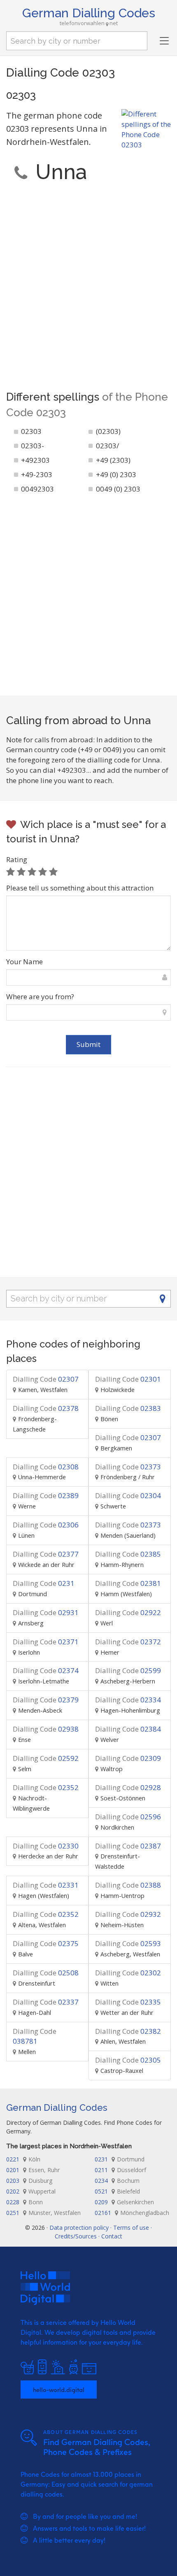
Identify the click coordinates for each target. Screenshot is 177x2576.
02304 (128, 1495)
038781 (35, 2036)
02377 (46, 1554)
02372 (128, 1642)
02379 (46, 1700)
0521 (117, 2191)
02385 (128, 1554)
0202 (31, 2191)
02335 (128, 2002)
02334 (128, 1700)
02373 (128, 1467)
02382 (128, 2031)
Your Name (24, 962)
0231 (44, 1583)
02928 (128, 1787)
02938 (46, 1729)
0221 (23, 2159)
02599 (128, 1670)
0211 (120, 2170)
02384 (128, 1729)
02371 (46, 1642)
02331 (46, 1885)
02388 (128, 1885)
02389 (46, 1495)
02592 (46, 1758)
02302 (128, 1973)
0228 (24, 2202)
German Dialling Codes (89, 13)
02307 (46, 1379)
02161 (132, 2213)
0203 (29, 2181)
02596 (128, 1817)
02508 (46, 1973)
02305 (128, 2060)
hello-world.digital (59, 2390)
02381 (128, 1583)
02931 (46, 1612)
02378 (46, 1408)
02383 (128, 1408)
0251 (43, 2213)
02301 (128, 1379)
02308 (46, 1467)
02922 (128, 1612)
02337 (46, 2002)
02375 (46, 1943)
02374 (46, 1670)
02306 (46, 1525)
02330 (46, 1846)
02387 (128, 1846)
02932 (128, 1914)
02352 (46, 1787)
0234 (117, 2181)
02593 (128, 1943)
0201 (33, 2170)
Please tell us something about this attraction (80, 888)
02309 (128, 1758)
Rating (17, 859)
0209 (124, 2202)
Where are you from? (40, 997)
